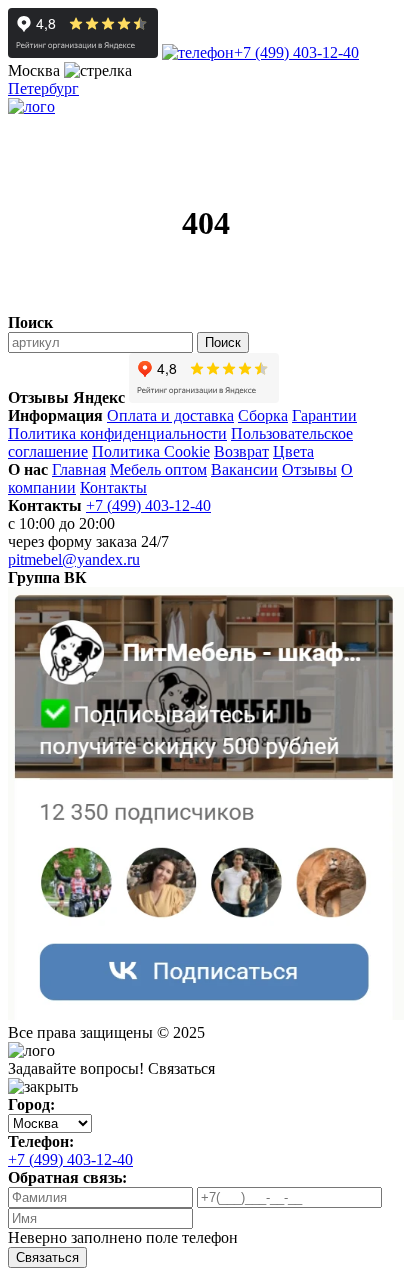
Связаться (47, 1257)
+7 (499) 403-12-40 (296, 52)
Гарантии (324, 415)
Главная (79, 469)
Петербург (43, 88)
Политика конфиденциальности (117, 433)
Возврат (241, 451)
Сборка (263, 415)
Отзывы (309, 469)
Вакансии (244, 469)
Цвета (293, 451)
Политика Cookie (151, 451)
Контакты (113, 487)
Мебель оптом (158, 469)
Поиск (223, 342)
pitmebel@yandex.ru (74, 559)
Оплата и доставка (170, 415)
